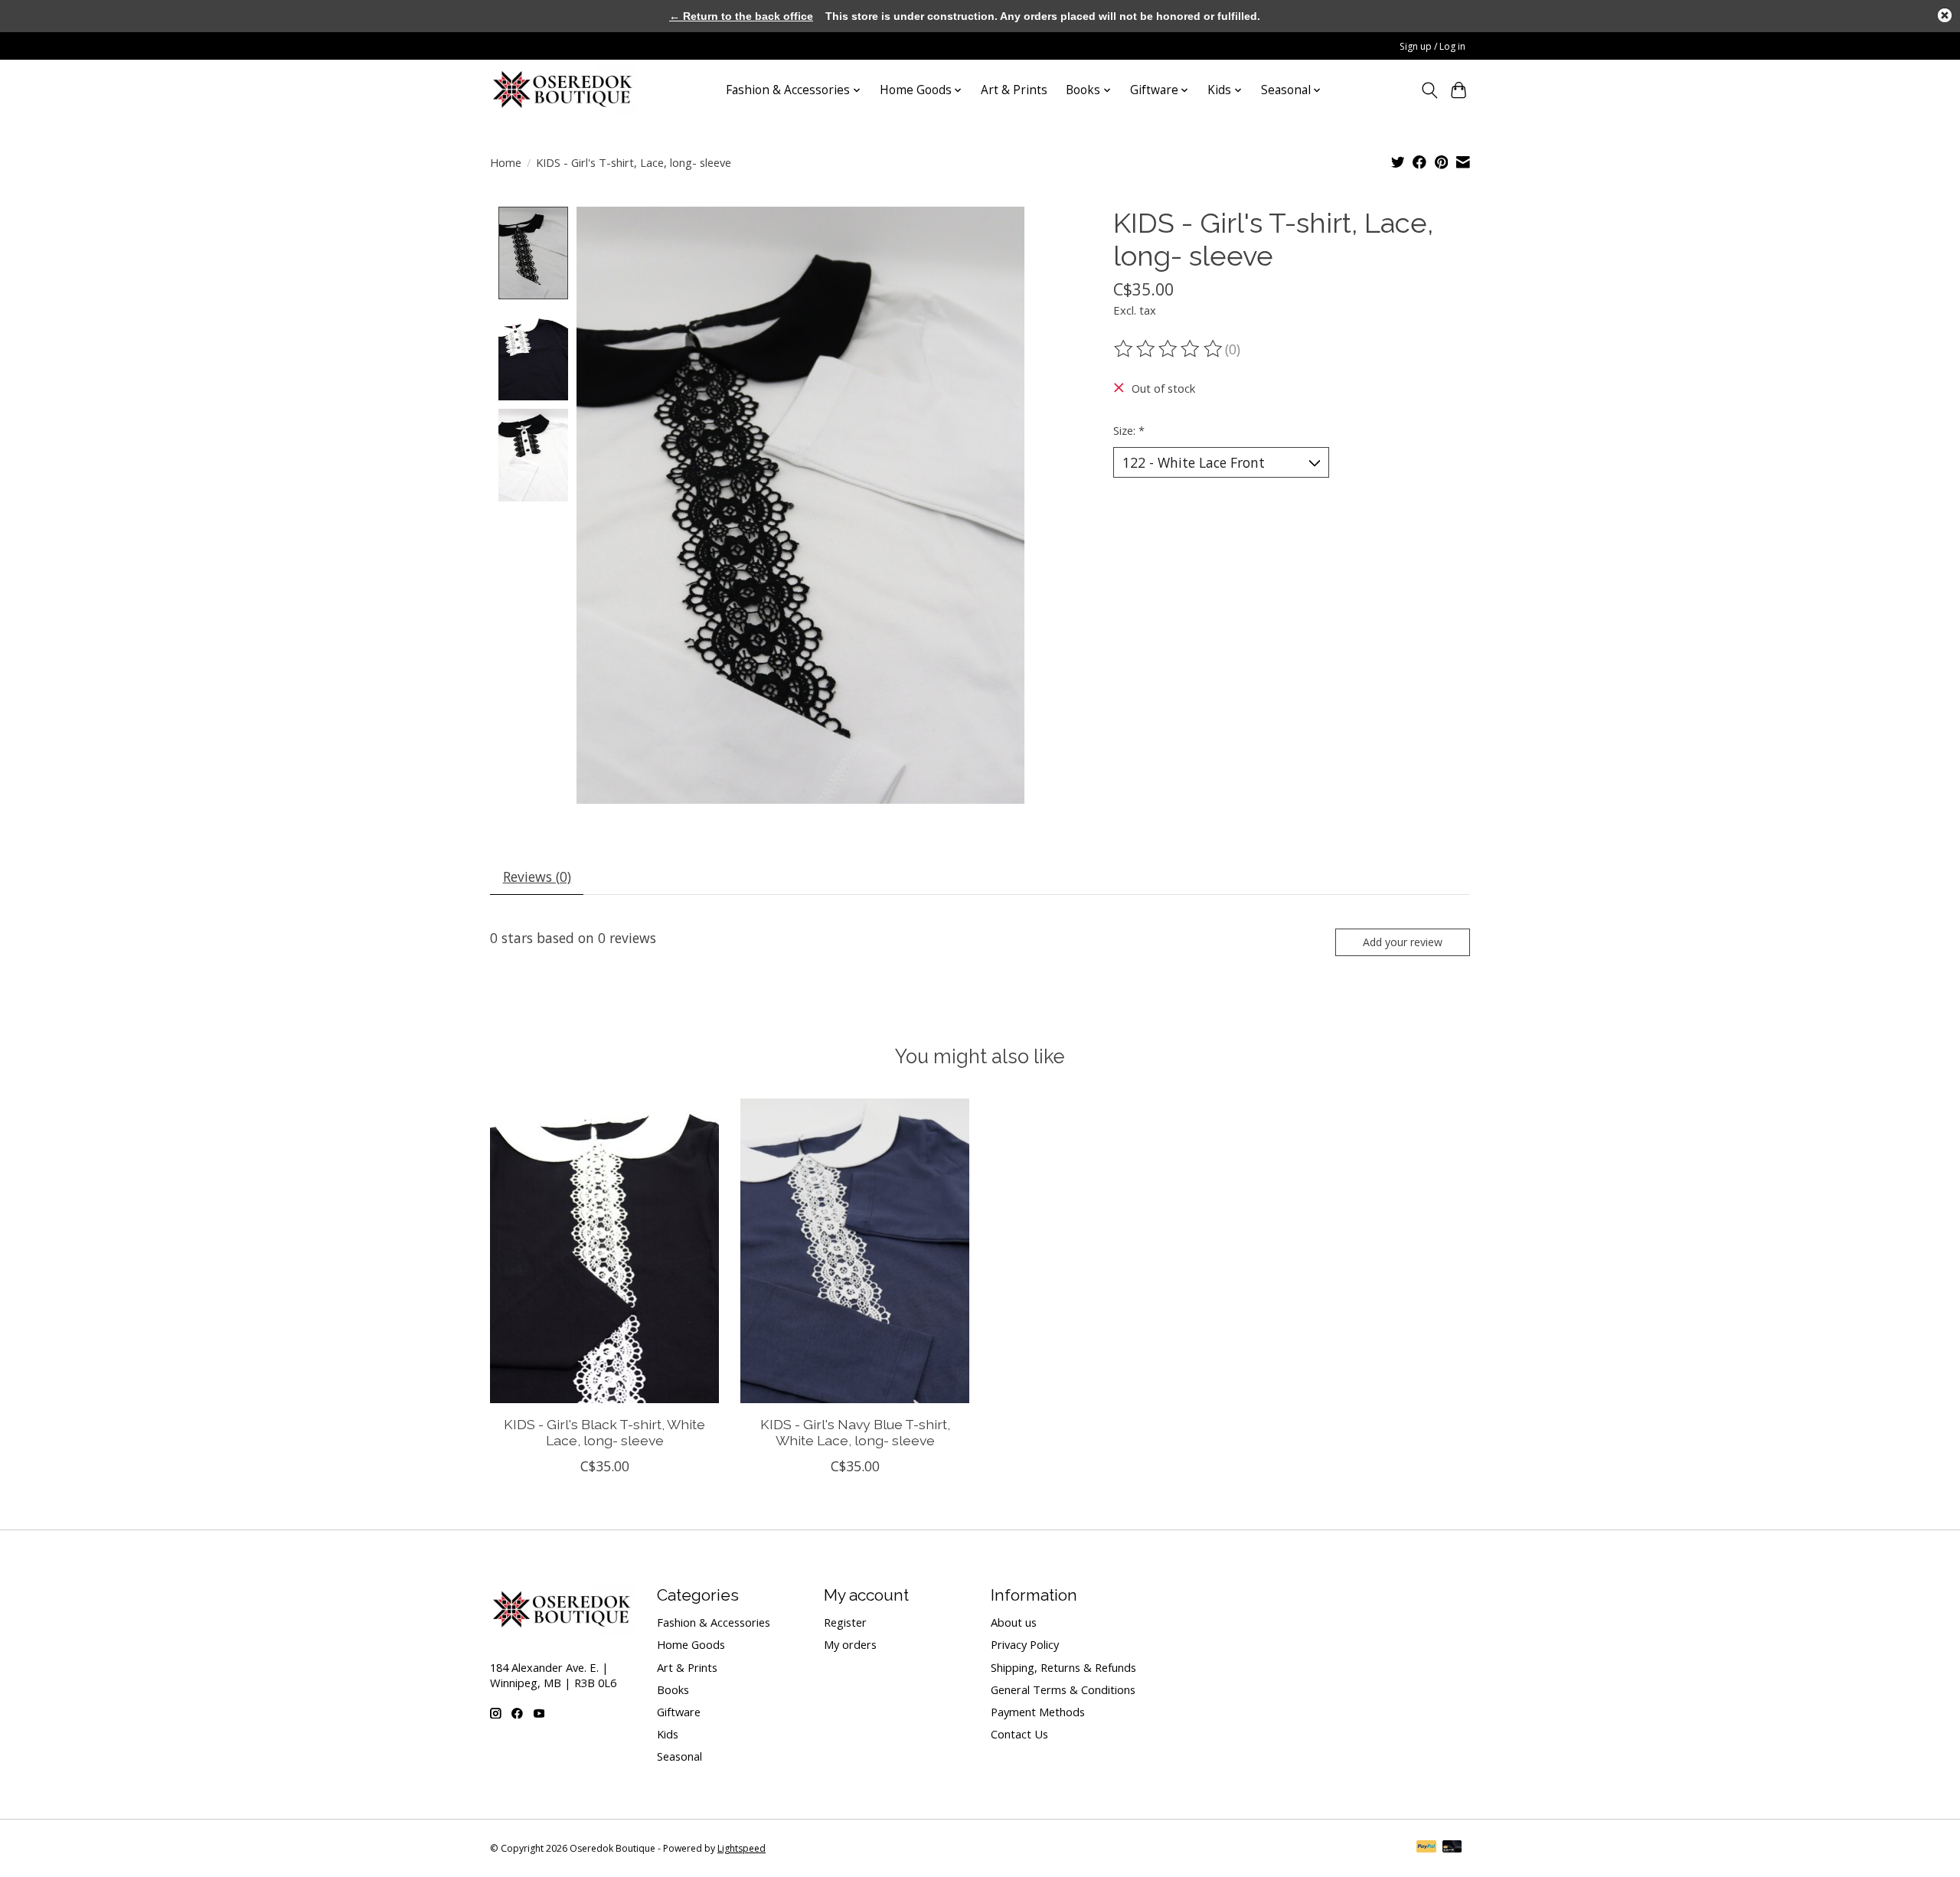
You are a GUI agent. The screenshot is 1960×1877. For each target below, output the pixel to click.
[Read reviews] (1169, 349)
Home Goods (691, 1644)
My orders (850, 1644)
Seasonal (679, 1756)
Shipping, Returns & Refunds (1063, 1667)
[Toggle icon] (1429, 90)
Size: (1129, 430)
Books (673, 1689)
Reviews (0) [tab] (537, 876)
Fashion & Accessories (714, 1622)
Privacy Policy (1025, 1644)
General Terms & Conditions (1063, 1689)
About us (1014, 1622)
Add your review (1403, 942)
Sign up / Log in (1432, 46)
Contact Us (1019, 1734)
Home (506, 162)
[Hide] (1945, 15)
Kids (668, 1734)
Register (845, 1622)
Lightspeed (742, 1848)
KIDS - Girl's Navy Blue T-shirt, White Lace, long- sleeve (855, 1432)
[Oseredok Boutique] (563, 90)
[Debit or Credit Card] (1452, 1848)
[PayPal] (1426, 1848)
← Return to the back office (741, 16)
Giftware (679, 1712)
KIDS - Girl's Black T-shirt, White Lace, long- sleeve (604, 1432)
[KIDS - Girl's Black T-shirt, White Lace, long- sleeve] (604, 1251)
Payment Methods (1038, 1712)
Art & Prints (1014, 90)
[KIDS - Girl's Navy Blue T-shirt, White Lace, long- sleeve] (855, 1251)
